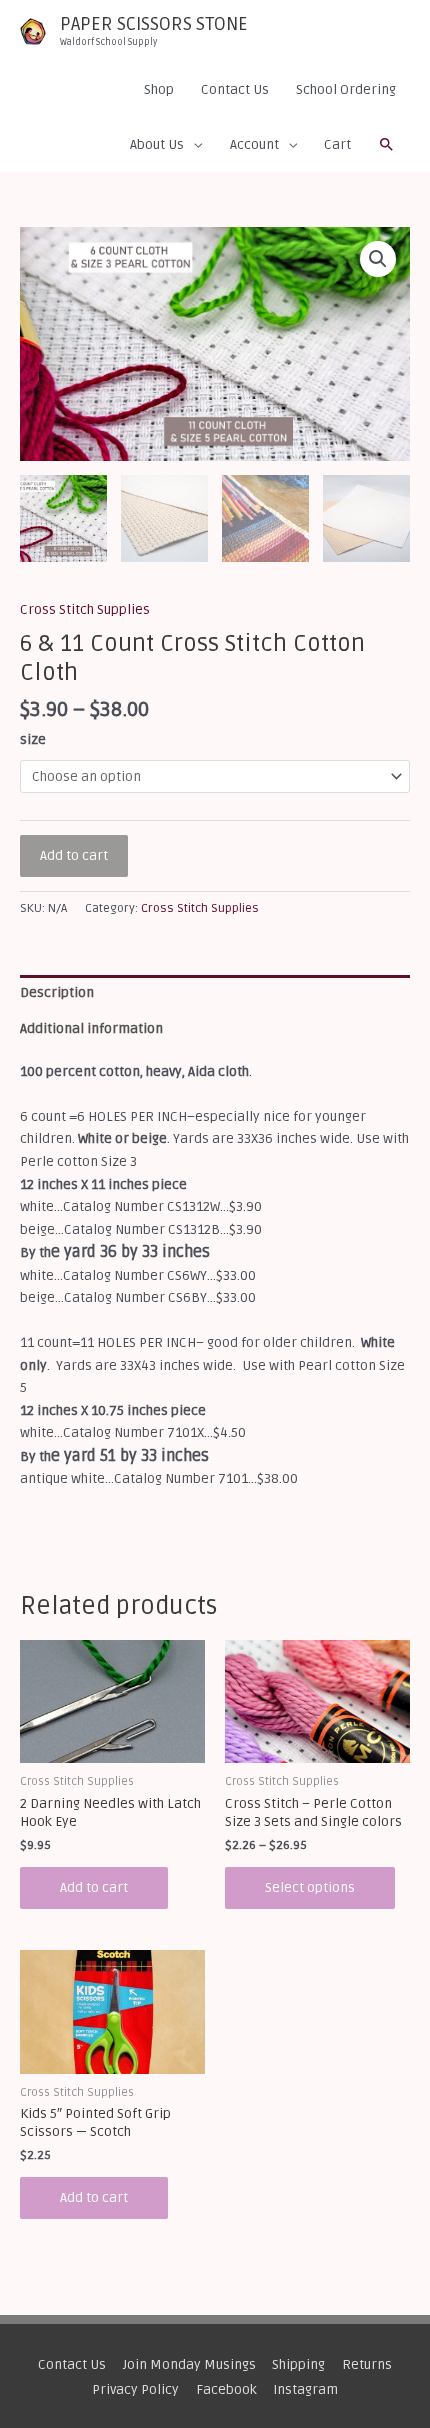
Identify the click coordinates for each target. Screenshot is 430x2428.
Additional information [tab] (91, 1028)
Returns (367, 2364)
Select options (310, 1887)
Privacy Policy (135, 2389)
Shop (159, 89)
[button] (387, 145)
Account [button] (254, 144)
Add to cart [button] (94, 1887)
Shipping (298, 2364)
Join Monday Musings (189, 2364)
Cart (337, 144)
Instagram (305, 2389)
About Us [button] (157, 144)
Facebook (226, 2389)
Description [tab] (57, 992)
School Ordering (346, 89)
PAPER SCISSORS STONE (154, 24)
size (33, 739)
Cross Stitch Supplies (85, 609)
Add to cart (74, 855)
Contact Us (235, 89)
